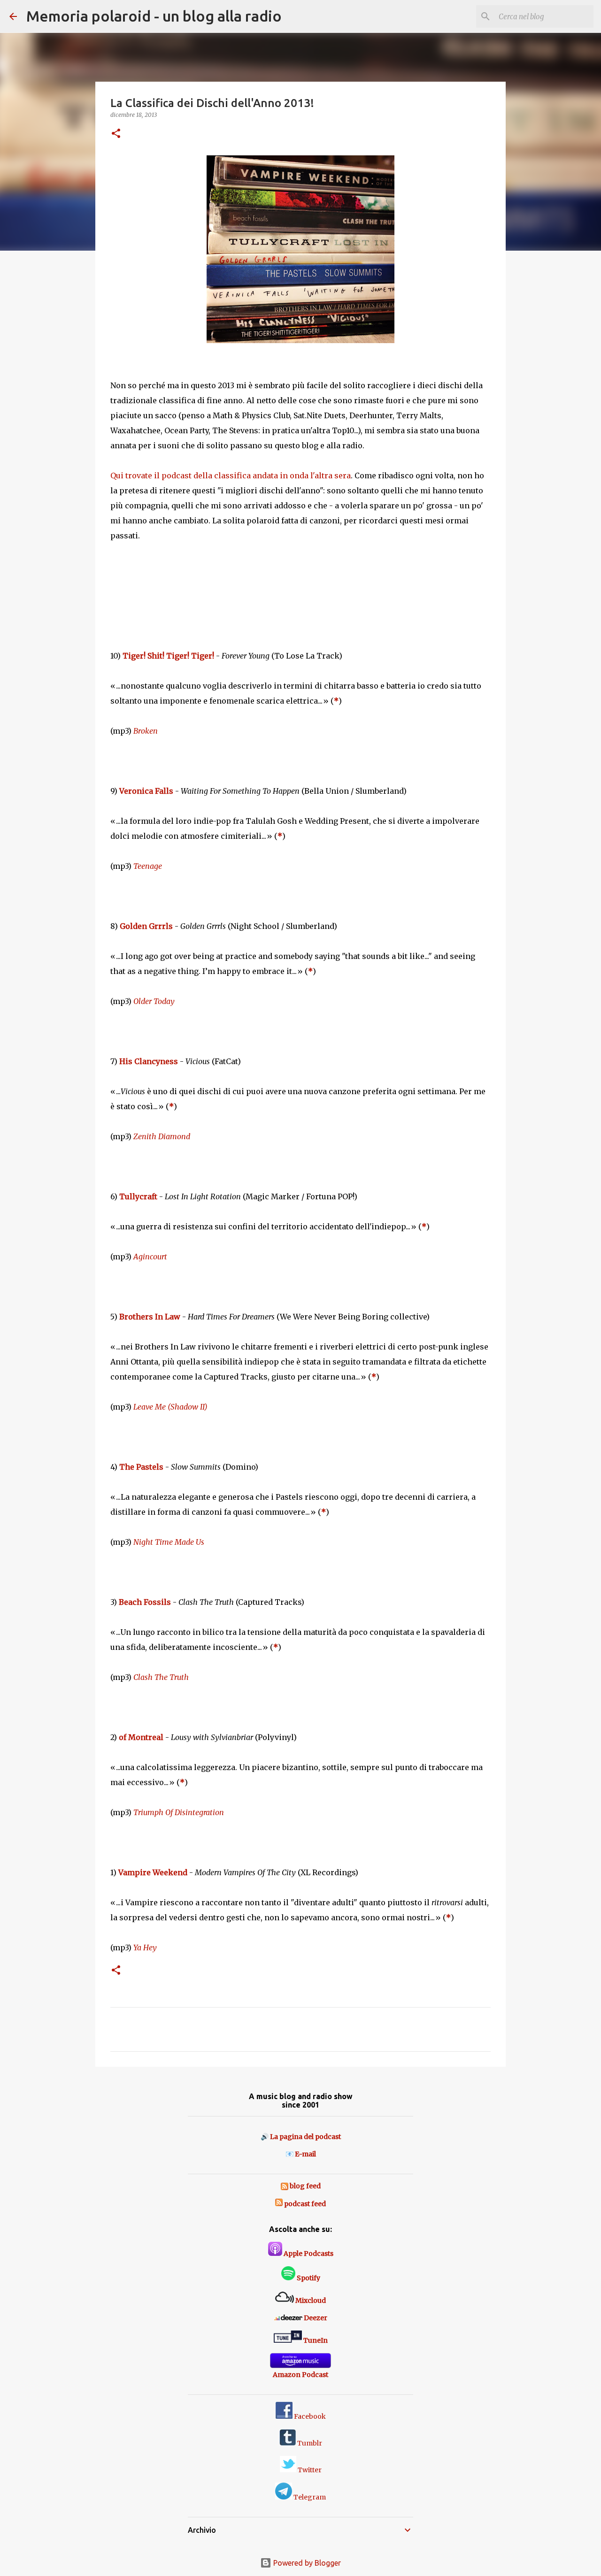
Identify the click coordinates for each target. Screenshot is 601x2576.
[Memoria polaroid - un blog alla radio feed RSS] (285, 2186)
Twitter (309, 2470)
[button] (116, 134)
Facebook (309, 2416)
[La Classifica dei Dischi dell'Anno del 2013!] (300, 252)
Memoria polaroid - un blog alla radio (154, 16)
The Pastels (141, 1467)
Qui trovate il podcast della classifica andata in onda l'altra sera (231, 475)
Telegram (309, 2497)
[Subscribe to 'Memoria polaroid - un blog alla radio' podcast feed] (279, 2204)
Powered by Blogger (306, 2563)
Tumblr (309, 2443)
